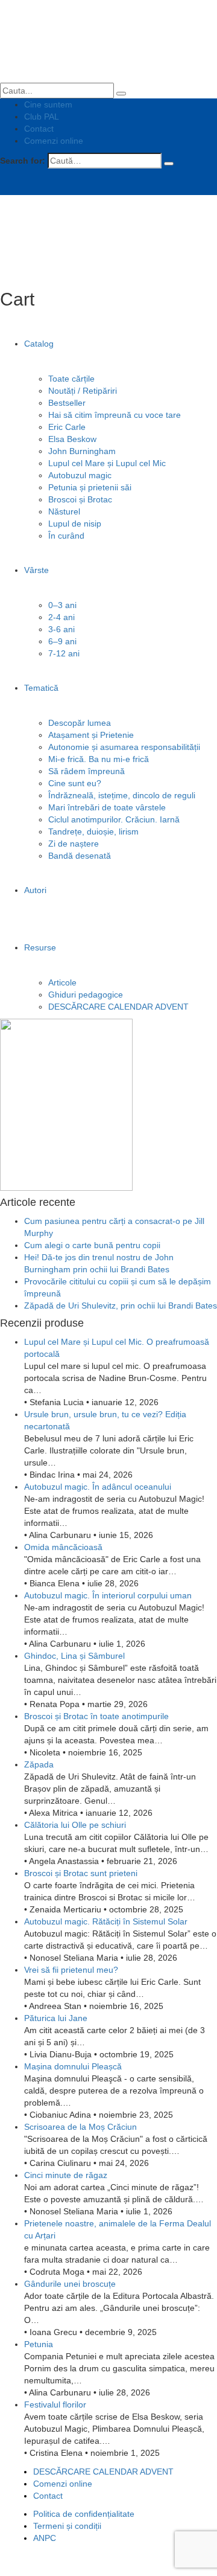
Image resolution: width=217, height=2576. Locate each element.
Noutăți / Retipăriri (83, 391)
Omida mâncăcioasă (63, 1547)
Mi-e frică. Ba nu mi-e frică (99, 759)
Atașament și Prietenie (91, 735)
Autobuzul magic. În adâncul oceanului (98, 1487)
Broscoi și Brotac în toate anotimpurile (96, 1716)
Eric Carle (67, 427)
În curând (66, 536)
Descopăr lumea (80, 723)
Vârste (36, 570)
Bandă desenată (80, 856)
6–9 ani (62, 641)
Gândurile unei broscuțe (70, 2284)
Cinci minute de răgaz (66, 2175)
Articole (62, 982)
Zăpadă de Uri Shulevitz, (121, 1306)
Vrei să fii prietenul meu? (71, 1970)
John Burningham (82, 451)
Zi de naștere (74, 844)
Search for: (23, 161)
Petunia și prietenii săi (90, 487)
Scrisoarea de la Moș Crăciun (80, 2127)
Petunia (39, 2344)
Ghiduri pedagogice (86, 995)
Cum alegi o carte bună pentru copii (92, 1245)
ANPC (45, 2538)
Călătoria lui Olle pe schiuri (75, 1825)
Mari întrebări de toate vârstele (107, 807)
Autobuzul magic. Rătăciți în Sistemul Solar (106, 1921)
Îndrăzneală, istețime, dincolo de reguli (122, 795)
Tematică (41, 688)
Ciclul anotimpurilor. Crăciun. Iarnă (114, 819)
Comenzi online (54, 141)
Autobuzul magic (80, 475)
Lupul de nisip (75, 524)
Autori (35, 890)
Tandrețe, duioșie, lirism (93, 831)
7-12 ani (64, 653)
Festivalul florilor (55, 2405)
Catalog (39, 344)
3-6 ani (61, 629)
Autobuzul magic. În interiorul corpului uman (108, 1595)
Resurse (40, 947)
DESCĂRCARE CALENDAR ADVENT (118, 1007)
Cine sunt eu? (75, 783)
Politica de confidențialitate (84, 2514)
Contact (39, 129)
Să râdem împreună (86, 771)
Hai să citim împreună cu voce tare (115, 415)
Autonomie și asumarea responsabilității (124, 747)
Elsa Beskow (72, 439)
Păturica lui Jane (56, 2018)
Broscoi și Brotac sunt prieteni (81, 1873)
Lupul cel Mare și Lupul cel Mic (107, 463)
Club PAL (42, 117)
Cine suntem (48, 104)
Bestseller (67, 403)
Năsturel (64, 511)
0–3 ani (62, 605)
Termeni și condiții (67, 2526)
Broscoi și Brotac (80, 499)
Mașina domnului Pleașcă (73, 2066)
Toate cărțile (71, 379)
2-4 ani (61, 617)
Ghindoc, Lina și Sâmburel (74, 1656)
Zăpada (39, 1764)
